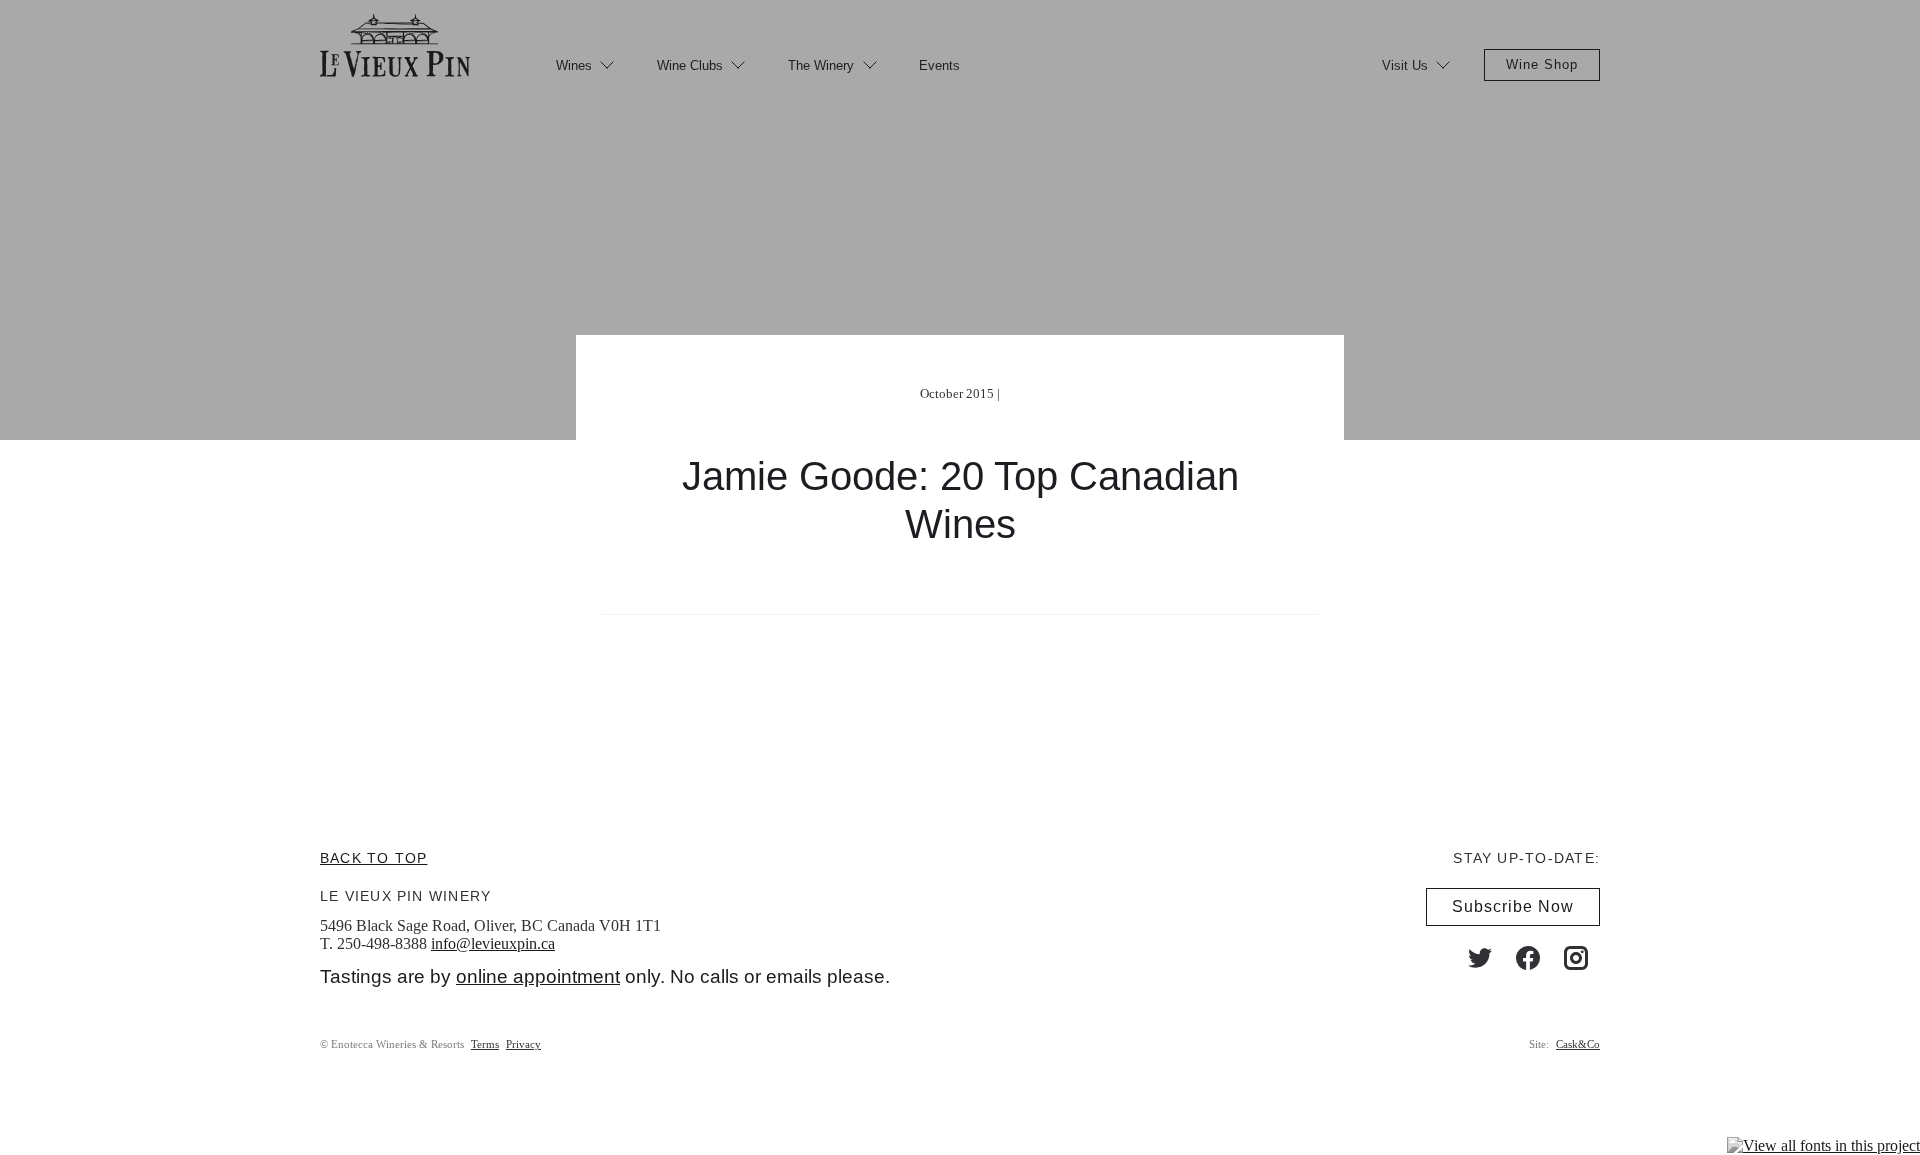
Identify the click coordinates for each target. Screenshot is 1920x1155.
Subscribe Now (1513, 906)
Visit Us (1405, 65)
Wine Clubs (690, 65)
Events (939, 65)
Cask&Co (1578, 1044)
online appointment (538, 976)
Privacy (523, 1044)
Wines (574, 65)
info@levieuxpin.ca (493, 943)
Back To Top (373, 858)
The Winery (821, 65)
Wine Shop (1542, 64)
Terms (485, 1044)
